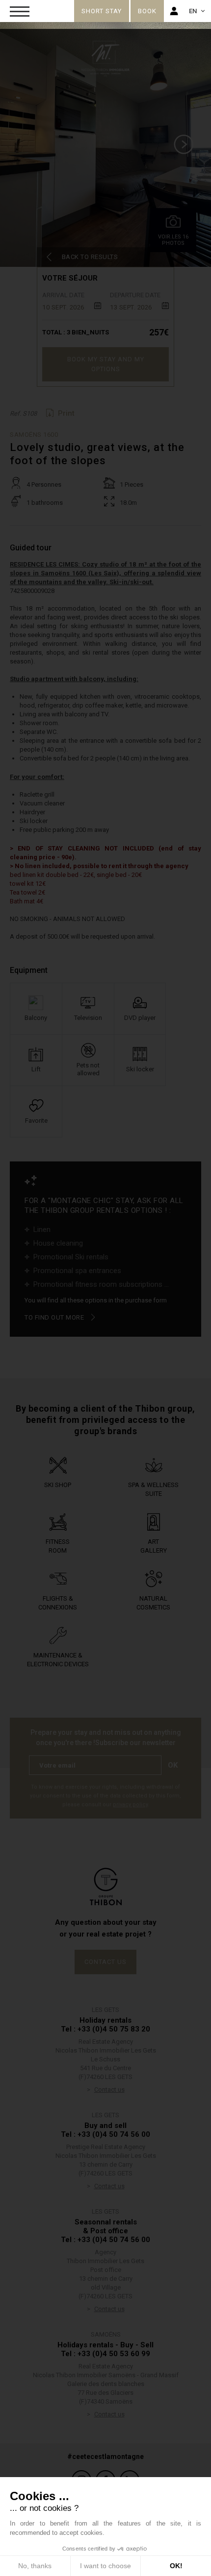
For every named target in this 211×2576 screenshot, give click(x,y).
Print (66, 413)
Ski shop (58, 1485)
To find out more (54, 1317)
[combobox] (72, 306)
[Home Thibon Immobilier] (44, 9)
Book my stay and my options (106, 364)
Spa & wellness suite (153, 1489)
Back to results (90, 257)
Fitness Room (58, 1546)
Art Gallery (154, 1546)
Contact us (105, 1962)
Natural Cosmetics (153, 1603)
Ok (173, 1765)
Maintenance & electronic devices (58, 1660)
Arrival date (63, 295)
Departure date (135, 295)
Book (147, 11)
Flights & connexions (58, 1603)
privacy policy (130, 1805)
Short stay (102, 11)
